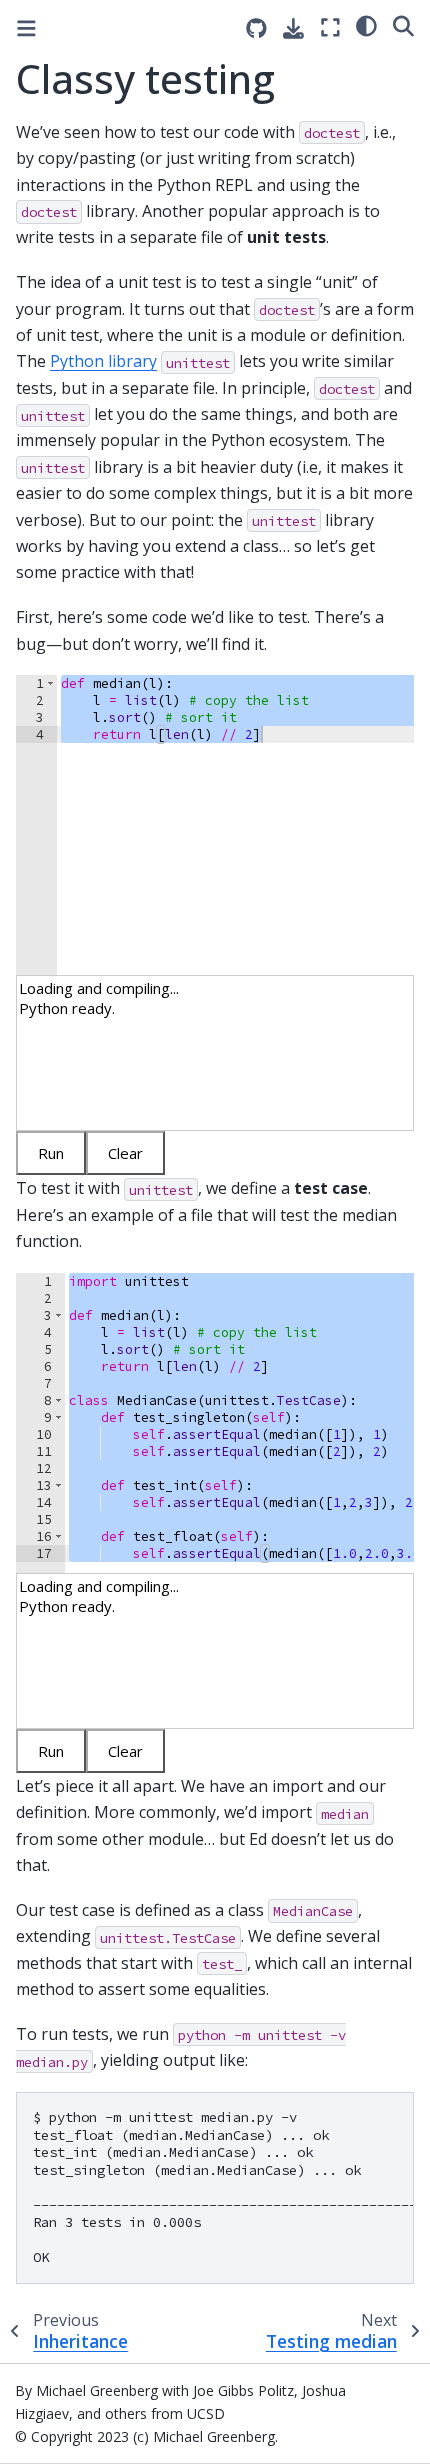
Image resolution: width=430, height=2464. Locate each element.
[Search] (403, 25)
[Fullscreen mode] (330, 27)
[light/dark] (366, 25)
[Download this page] (293, 28)
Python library (103, 361)
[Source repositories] (256, 28)
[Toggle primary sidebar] (26, 28)
